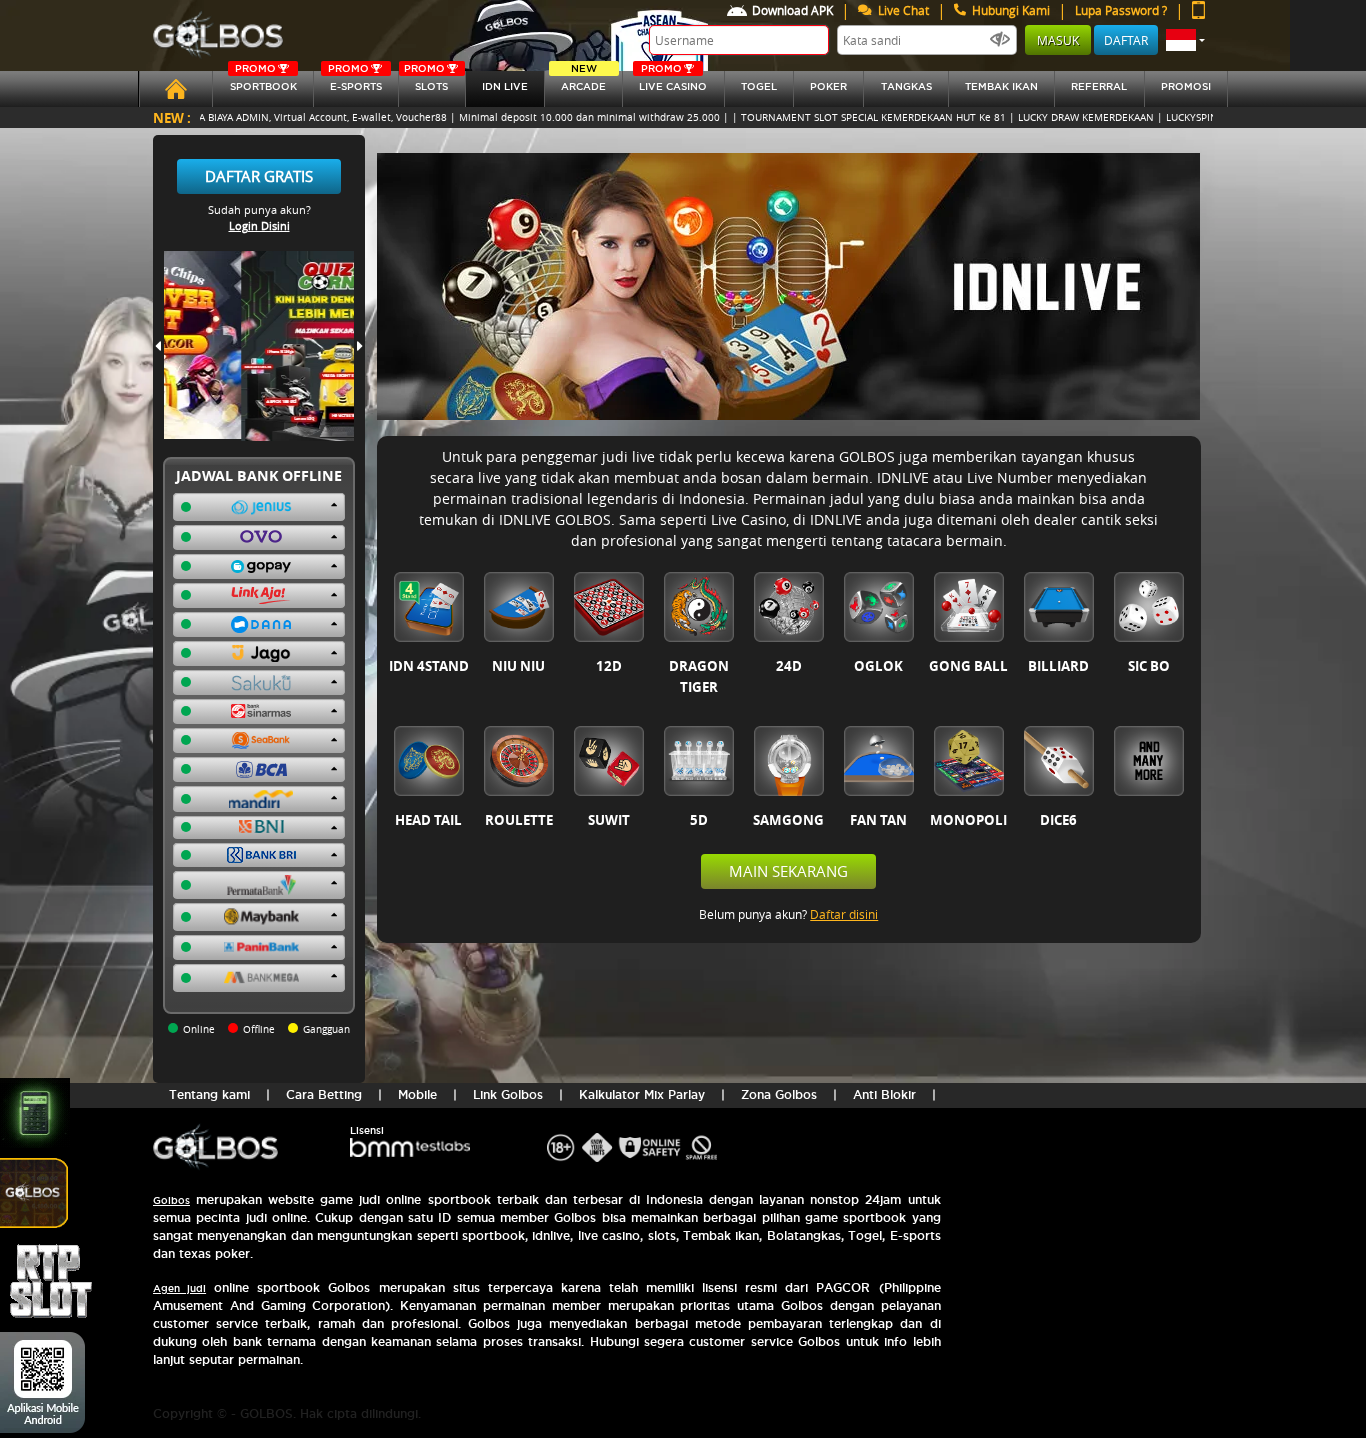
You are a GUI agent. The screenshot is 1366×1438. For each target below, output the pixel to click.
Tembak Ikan (1001, 86)
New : (172, 117)
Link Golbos (508, 1094)
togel (759, 86)
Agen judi (179, 1288)
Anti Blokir (884, 1094)
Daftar (1126, 40)
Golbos (171, 1200)
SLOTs (426, 81)
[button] (1185, 40)
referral (1099, 86)
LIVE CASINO (673, 81)
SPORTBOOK (263, 81)
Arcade (583, 81)
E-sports (355, 81)
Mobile (417, 1094)
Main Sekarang (788, 871)
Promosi (1186, 86)
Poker (828, 86)
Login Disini (259, 225)
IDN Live (505, 86)
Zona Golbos (779, 1094)
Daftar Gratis (259, 176)
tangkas (906, 86)
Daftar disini (844, 914)
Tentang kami (209, 1094)
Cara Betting (324, 1094)
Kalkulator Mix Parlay (642, 1094)
